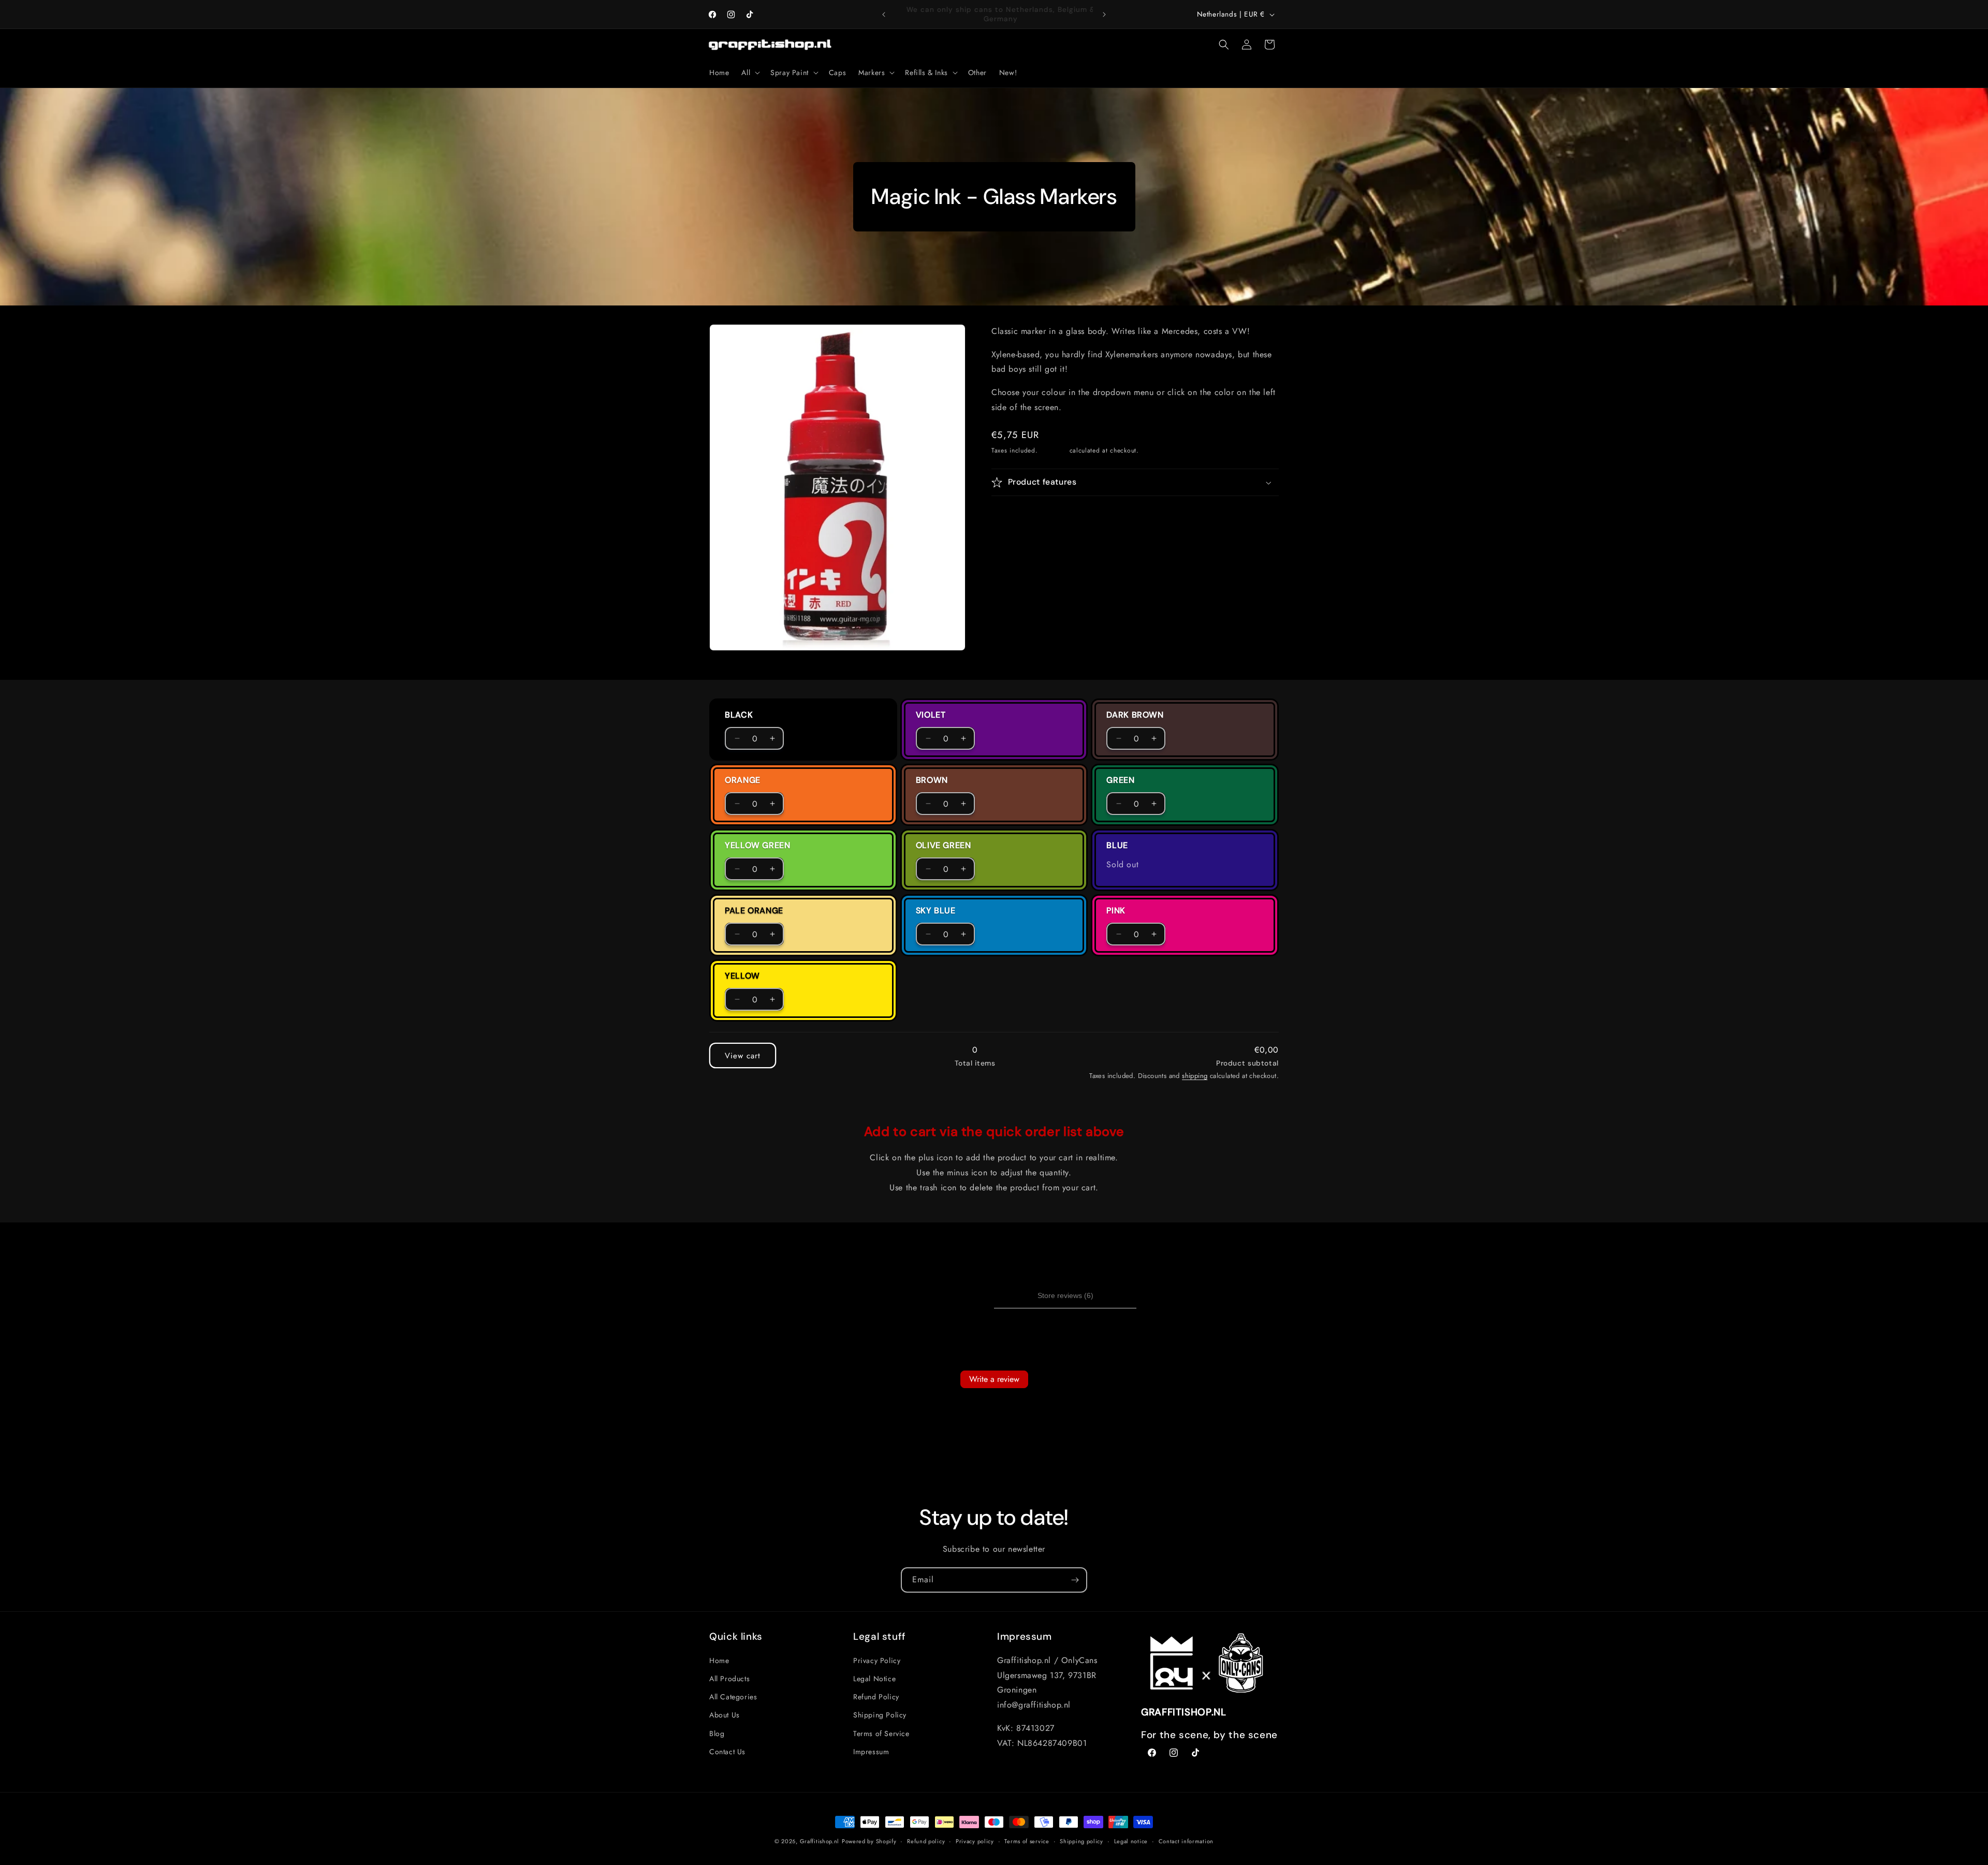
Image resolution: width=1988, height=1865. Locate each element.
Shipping (1054, 450)
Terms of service (1027, 1841)
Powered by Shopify (869, 1841)
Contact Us (727, 1752)
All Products (729, 1679)
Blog (717, 1733)
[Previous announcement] (884, 14)
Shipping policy (1081, 1841)
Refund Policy (876, 1697)
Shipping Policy (880, 1715)
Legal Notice (874, 1679)
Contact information (1186, 1841)
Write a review (994, 1379)
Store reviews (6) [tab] (1065, 1295)
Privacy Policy (877, 1660)
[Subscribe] (1075, 1580)
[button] (750, 72)
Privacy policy (975, 1841)
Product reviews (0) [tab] (923, 1295)
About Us (725, 1715)
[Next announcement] (1104, 14)
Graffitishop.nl (820, 1841)
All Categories (733, 1697)
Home (719, 1660)
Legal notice (1131, 1841)
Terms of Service (881, 1733)
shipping (1195, 1076)
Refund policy (926, 1841)
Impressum (871, 1752)
